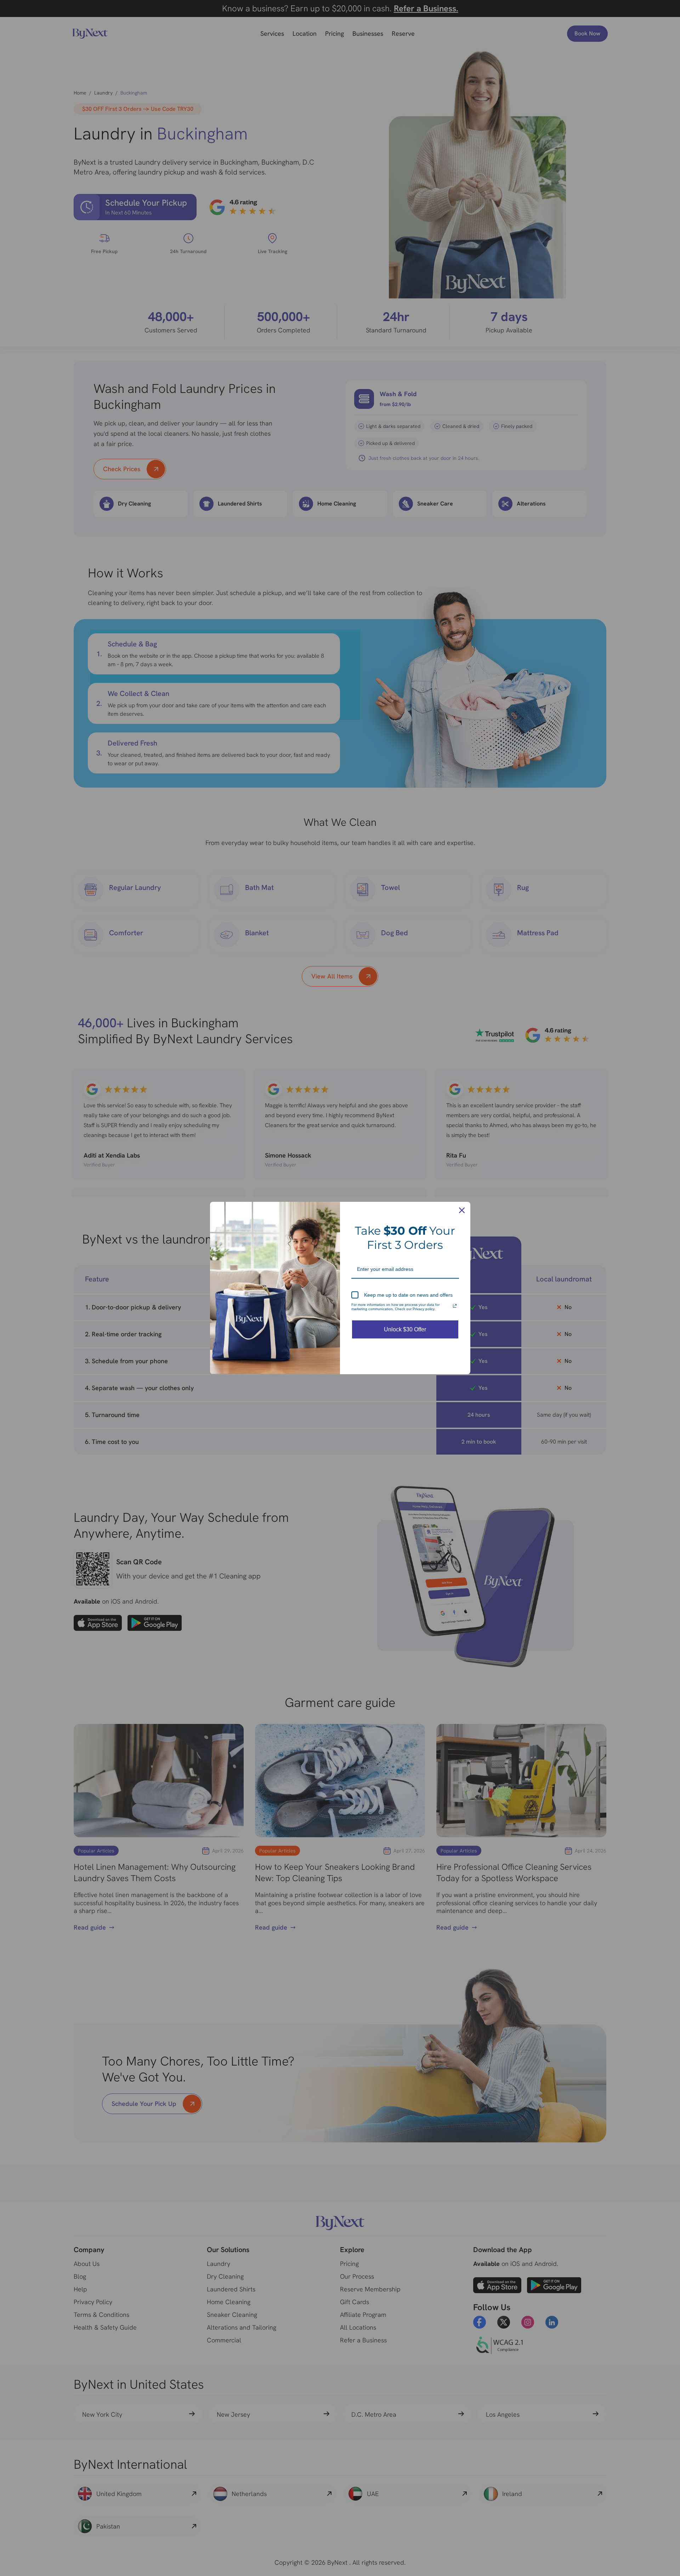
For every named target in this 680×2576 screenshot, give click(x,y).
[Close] (462, 1210)
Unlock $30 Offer (405, 1329)
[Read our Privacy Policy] (455, 1306)
